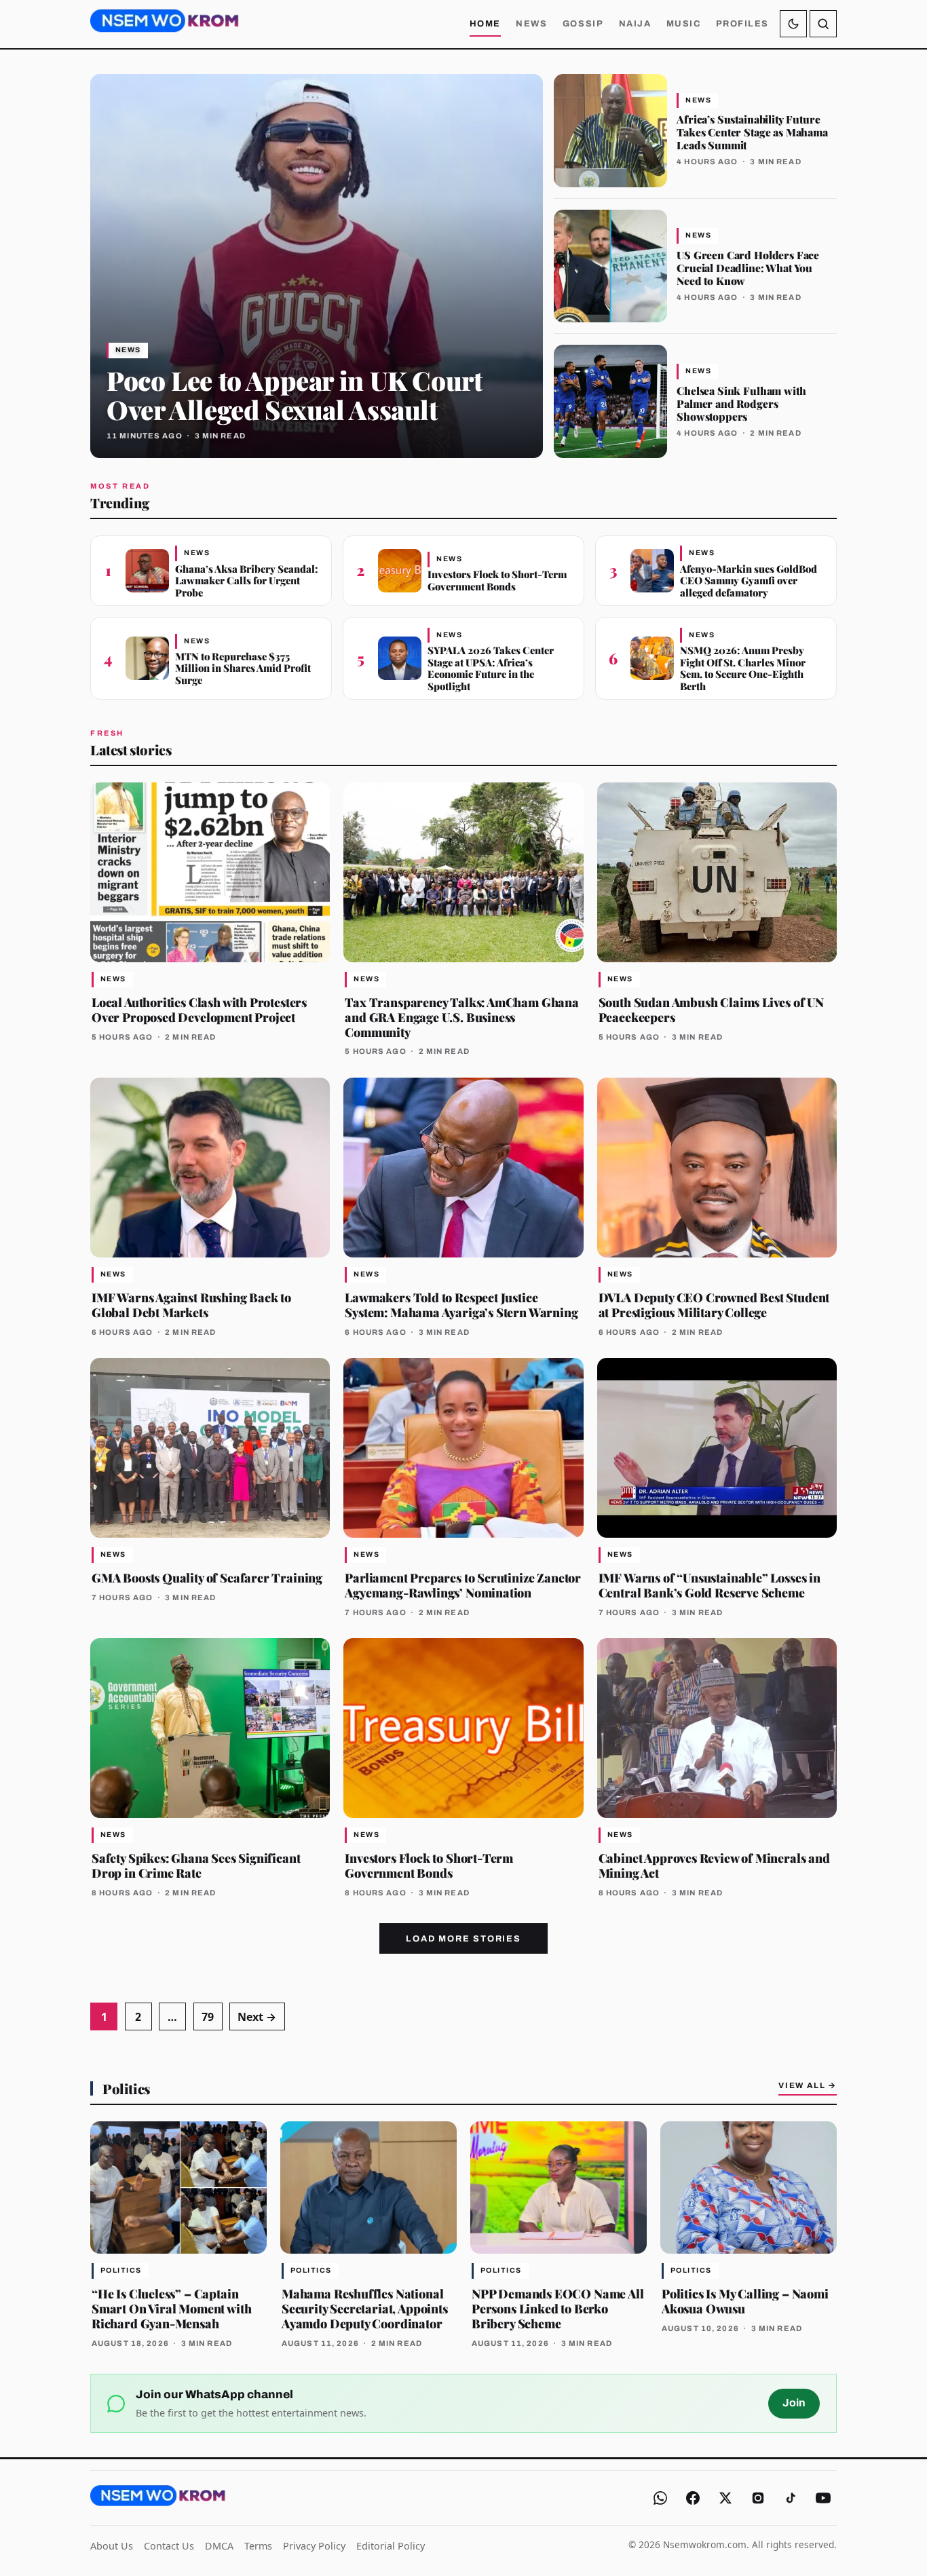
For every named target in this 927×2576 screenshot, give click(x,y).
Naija (635, 24)
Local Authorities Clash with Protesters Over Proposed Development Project (199, 1009)
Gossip (583, 24)
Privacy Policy (314, 2546)
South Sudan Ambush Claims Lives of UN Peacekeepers (711, 1009)
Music (684, 24)
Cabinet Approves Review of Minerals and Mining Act (714, 1865)
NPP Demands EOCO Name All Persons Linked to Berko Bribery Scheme (558, 2308)
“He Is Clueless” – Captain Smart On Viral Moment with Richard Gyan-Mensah (171, 2308)
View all (808, 2085)
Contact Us (169, 2546)
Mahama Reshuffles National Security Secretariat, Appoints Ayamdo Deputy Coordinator (365, 2308)
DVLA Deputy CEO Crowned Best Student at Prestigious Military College (714, 1305)
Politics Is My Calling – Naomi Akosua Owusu (745, 2301)
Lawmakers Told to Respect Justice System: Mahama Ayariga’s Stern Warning (461, 1305)
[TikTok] (791, 2498)
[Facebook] (693, 2498)
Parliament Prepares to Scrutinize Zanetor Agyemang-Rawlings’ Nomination (463, 1585)
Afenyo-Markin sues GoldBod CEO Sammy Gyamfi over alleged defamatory (749, 581)
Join (794, 2403)
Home (485, 24)
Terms (258, 2546)
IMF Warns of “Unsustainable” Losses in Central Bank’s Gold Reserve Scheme (710, 1585)
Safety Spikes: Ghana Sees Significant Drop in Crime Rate (196, 1865)
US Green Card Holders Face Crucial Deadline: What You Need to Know (748, 268)
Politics (126, 2088)
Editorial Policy (391, 2546)
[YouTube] (823, 2498)
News (531, 24)
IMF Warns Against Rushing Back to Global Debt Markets (191, 1305)
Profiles (742, 24)
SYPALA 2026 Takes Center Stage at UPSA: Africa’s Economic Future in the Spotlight (491, 668)
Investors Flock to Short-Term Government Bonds (497, 580)
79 (208, 2017)
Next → (257, 2017)
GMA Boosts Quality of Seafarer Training (207, 1577)
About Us (112, 2546)
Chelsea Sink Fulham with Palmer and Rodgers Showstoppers (741, 403)
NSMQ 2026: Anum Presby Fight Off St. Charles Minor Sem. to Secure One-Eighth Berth (743, 668)
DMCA (219, 2546)
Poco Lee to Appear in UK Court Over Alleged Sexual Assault (294, 394)
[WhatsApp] (660, 2498)
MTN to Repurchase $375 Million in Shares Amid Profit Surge (243, 668)
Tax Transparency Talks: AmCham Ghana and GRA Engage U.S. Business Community (462, 1017)
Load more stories (463, 1939)
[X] (725, 2498)
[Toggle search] (823, 24)
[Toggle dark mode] (793, 24)
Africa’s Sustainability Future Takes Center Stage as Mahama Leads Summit (752, 132)
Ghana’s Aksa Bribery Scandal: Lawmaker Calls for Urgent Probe (247, 581)
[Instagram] (758, 2498)
